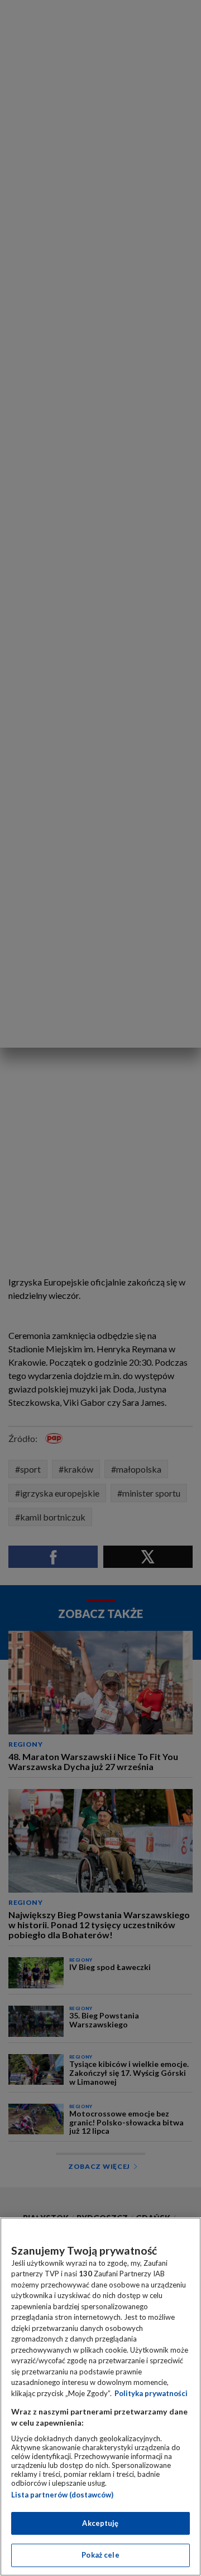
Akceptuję (100, 2523)
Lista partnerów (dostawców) (62, 2495)
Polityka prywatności (151, 2393)
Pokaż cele (100, 2555)
